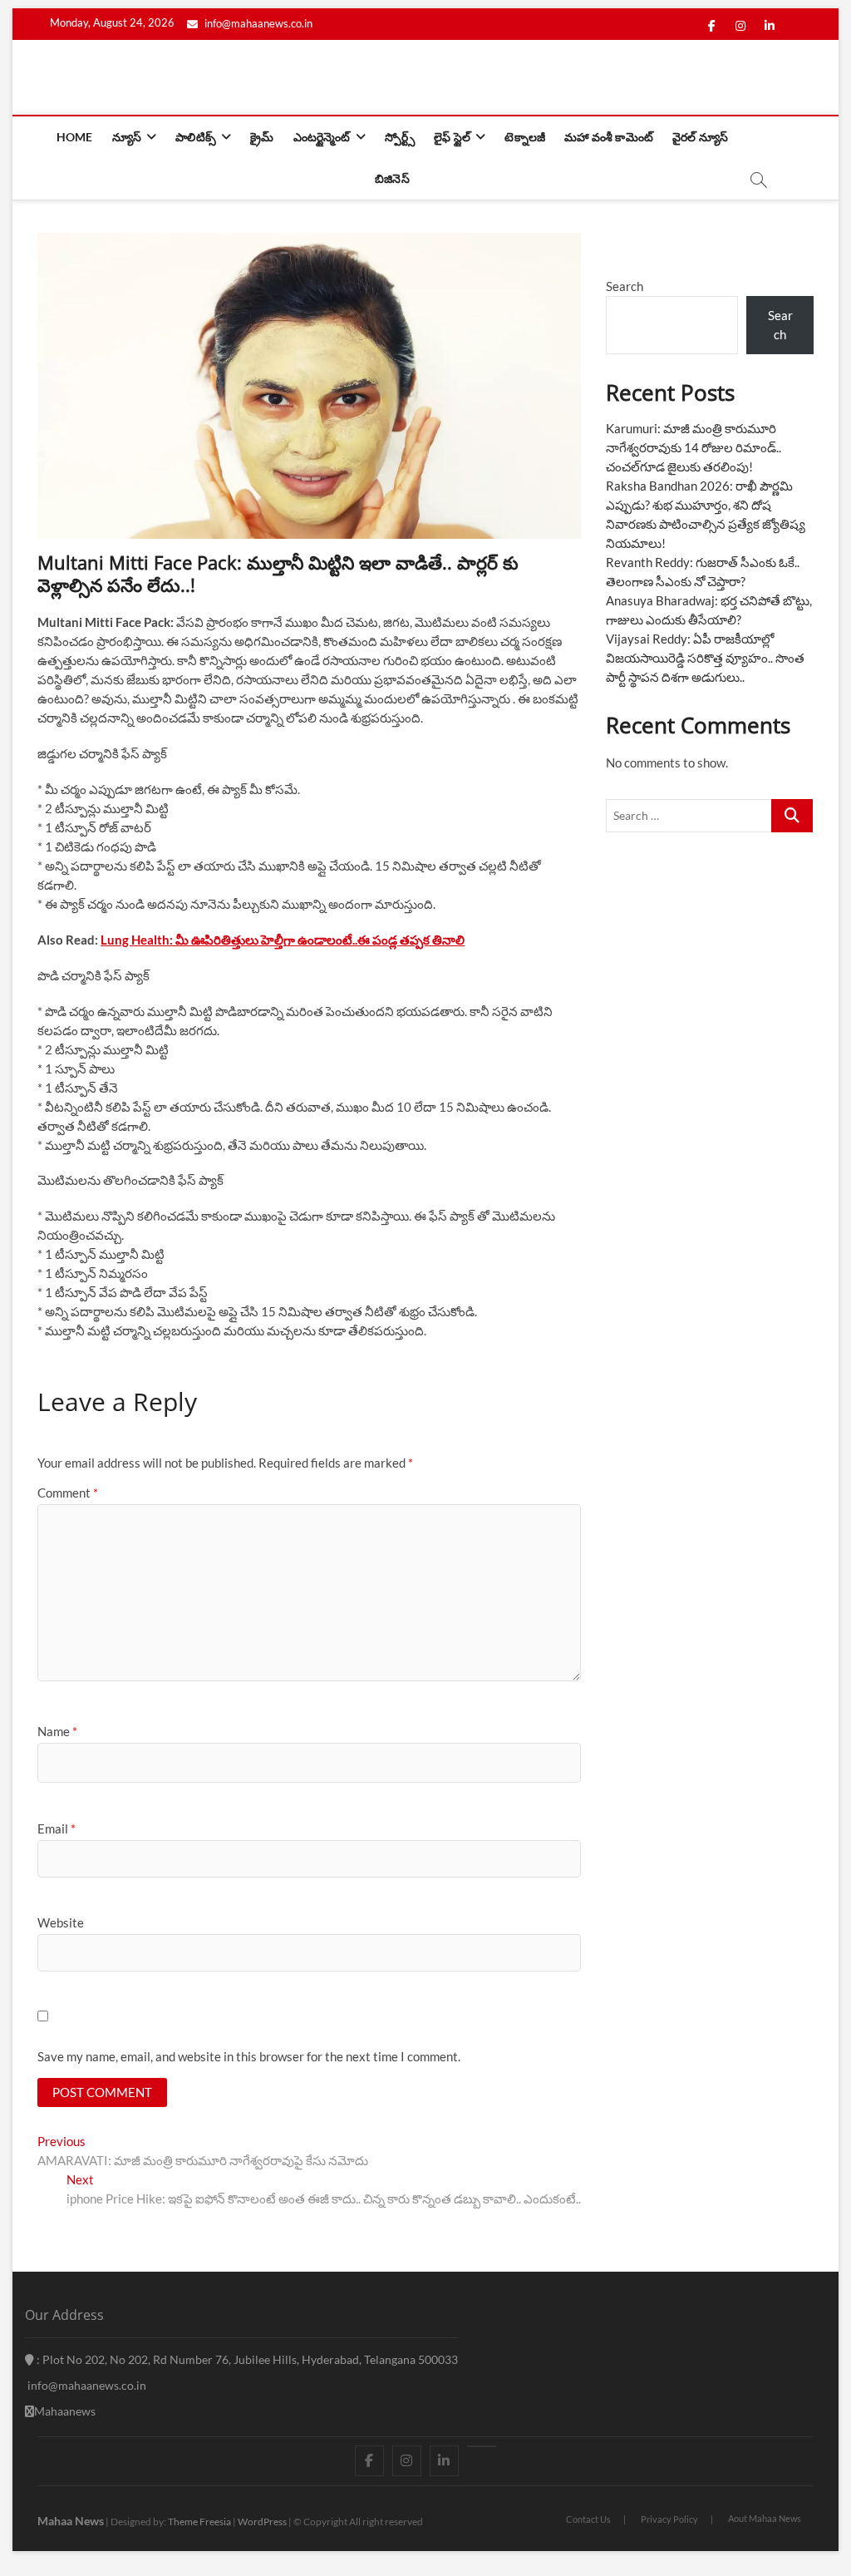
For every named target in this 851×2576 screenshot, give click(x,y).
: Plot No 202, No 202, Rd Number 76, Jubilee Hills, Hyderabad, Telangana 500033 (246, 2359)
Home (75, 137)
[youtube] (482, 2446)
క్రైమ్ (262, 137)
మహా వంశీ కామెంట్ (609, 137)
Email (57, 1828)
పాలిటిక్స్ (196, 137)
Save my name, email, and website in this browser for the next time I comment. (249, 2056)
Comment (68, 1493)
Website (61, 1922)
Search (625, 286)
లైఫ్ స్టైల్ (452, 137)
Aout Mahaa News (765, 2518)
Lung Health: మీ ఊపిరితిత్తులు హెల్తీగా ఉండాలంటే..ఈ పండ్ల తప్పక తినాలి (283, 940)
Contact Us (588, 2519)
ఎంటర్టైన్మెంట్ (322, 137)
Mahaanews (65, 2411)
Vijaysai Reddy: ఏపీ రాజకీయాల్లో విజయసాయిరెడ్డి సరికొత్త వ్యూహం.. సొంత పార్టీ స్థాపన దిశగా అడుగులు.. (705, 658)
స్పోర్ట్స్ (400, 137)
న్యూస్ (127, 137)
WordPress (262, 2522)
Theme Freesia (199, 2522)
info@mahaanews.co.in (257, 23)
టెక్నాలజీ (525, 137)
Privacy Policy (669, 2519)
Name (57, 1731)
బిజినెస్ (392, 178)
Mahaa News (71, 2521)
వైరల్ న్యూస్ (700, 137)
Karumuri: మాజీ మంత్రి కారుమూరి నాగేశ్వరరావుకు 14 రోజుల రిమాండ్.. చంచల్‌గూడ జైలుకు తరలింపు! (694, 447)
